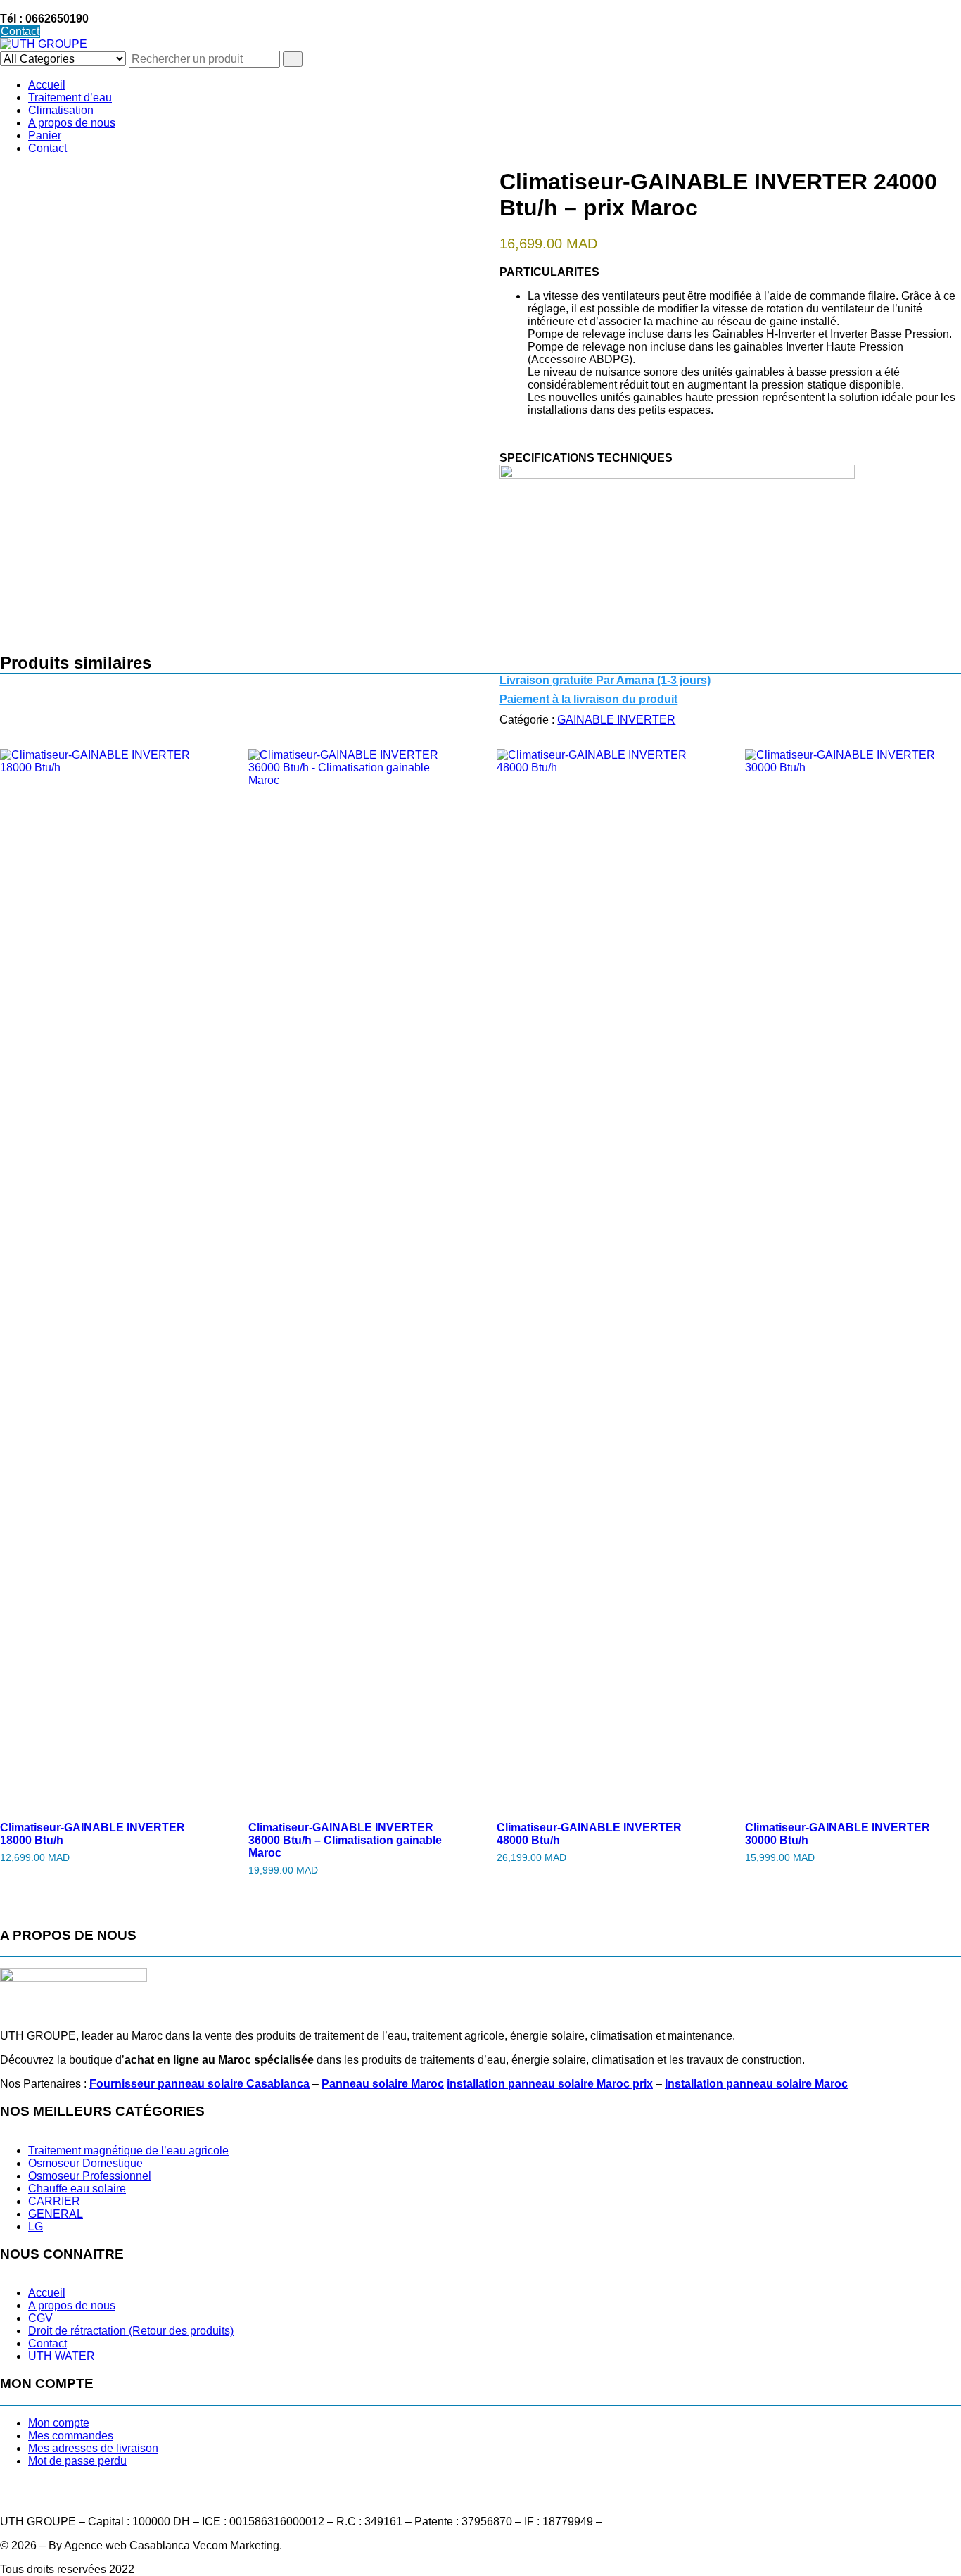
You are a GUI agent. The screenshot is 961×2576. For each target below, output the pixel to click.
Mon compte (59, 2423)
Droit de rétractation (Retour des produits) (131, 2331)
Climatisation (61, 110)
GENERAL (56, 2214)
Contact (20, 31)
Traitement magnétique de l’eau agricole (128, 2151)
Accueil (47, 85)
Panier (45, 135)
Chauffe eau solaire (77, 2189)
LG (36, 2227)
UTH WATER (62, 2356)
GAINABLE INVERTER (616, 720)
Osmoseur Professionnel (90, 2176)
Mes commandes (71, 2436)
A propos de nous (72, 123)
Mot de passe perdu (77, 2461)
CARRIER (54, 2201)
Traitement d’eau (70, 97)
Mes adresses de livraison (93, 2448)
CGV (40, 2318)
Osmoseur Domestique (85, 2163)
